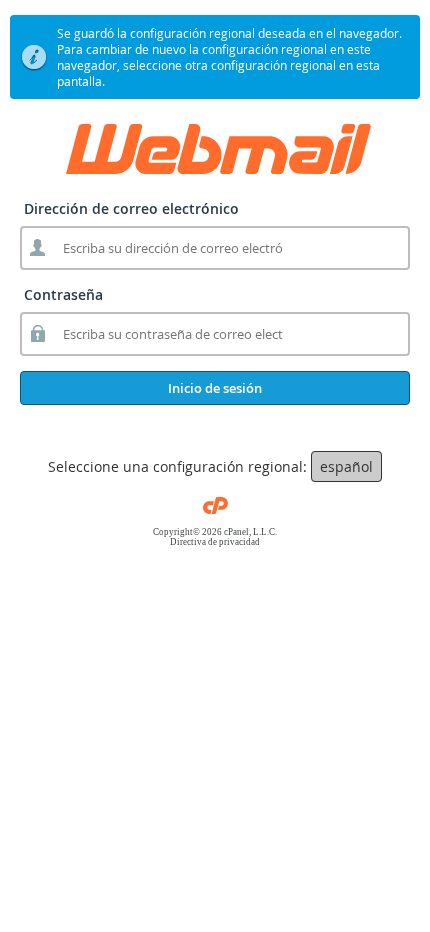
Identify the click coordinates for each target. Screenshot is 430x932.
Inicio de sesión (215, 388)
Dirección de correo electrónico (131, 208)
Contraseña (63, 294)
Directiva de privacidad (215, 542)
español (346, 466)
